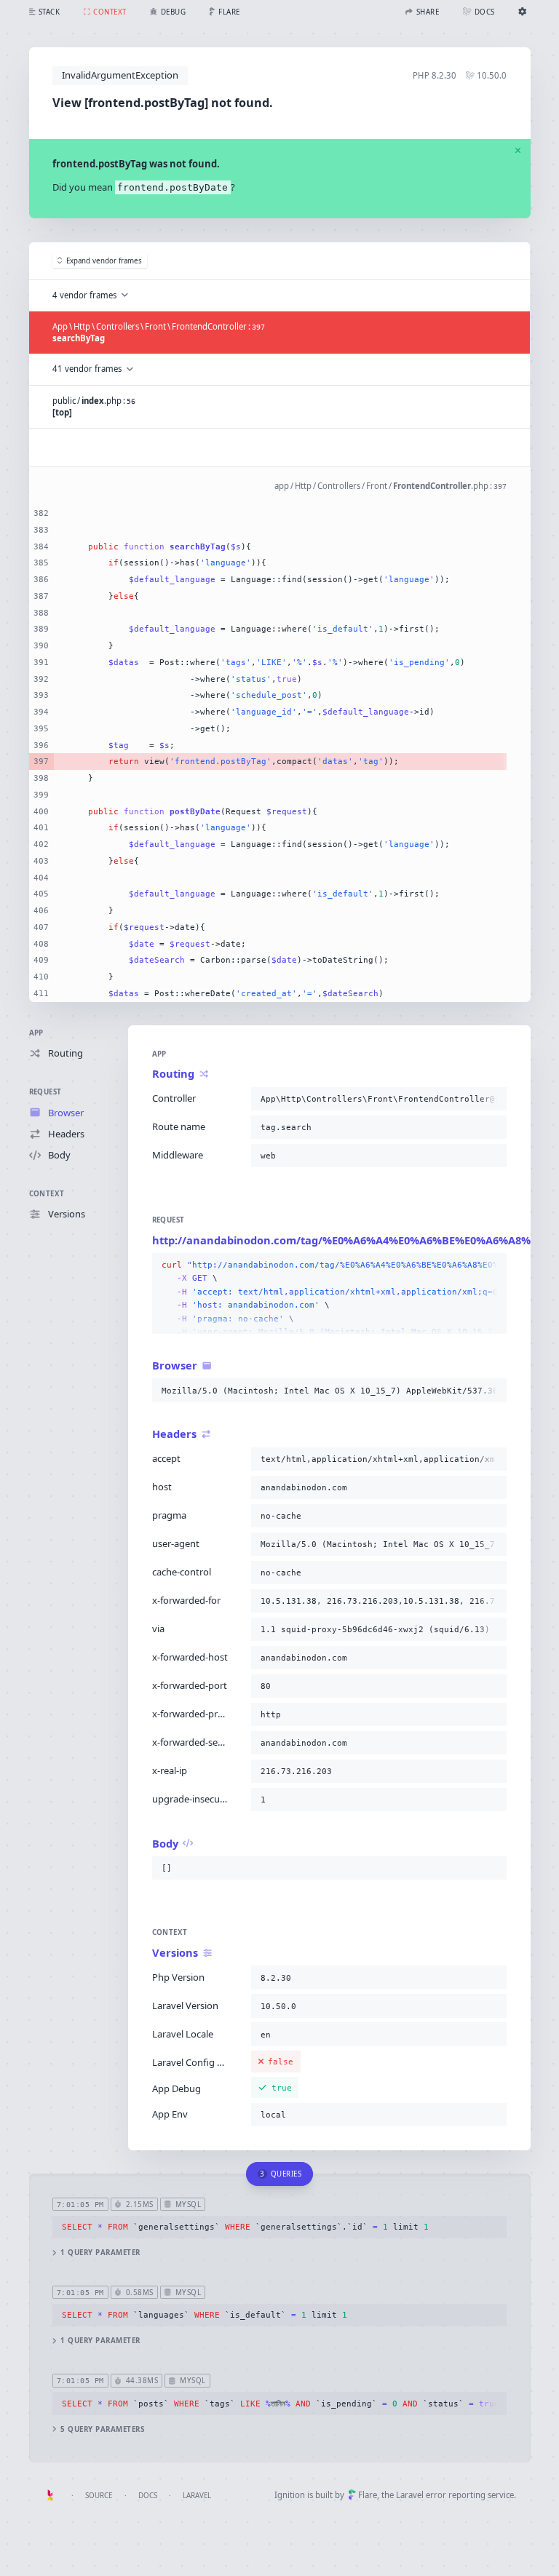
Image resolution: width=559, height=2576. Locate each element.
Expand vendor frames (104, 261)
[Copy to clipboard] (493, 1099)
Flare (368, 2495)
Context (47, 1194)
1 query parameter (100, 2253)
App (36, 1033)
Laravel (197, 2496)
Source (99, 2496)
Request (45, 1092)
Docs (148, 2496)
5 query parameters (102, 2429)
